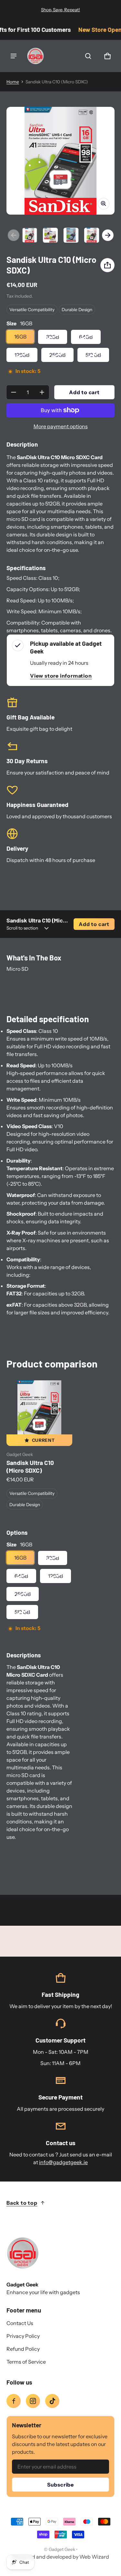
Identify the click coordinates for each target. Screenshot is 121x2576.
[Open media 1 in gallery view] (30, 235)
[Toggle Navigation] (14, 56)
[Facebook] (14, 2401)
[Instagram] (33, 2401)
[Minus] (14, 392)
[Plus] (42, 392)
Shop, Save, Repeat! (60, 10)
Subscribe (60, 2485)
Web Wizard (94, 2557)
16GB (20, 337)
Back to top (22, 2203)
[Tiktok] (52, 2401)
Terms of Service (26, 2362)
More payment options (61, 426)
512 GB (93, 355)
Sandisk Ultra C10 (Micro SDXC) (30, 1466)
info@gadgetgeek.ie (63, 2162)
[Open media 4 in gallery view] (71, 235)
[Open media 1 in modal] (60, 161)
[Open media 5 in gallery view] (92, 235)
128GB (22, 355)
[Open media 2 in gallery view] (50, 235)
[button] (88, 56)
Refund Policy (23, 2349)
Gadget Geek (62, 2549)
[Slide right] (108, 235)
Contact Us (20, 2323)
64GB (86, 337)
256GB (57, 355)
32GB (53, 337)
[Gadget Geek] (35, 56)
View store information (61, 676)
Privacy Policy (23, 2336)
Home (13, 82)
